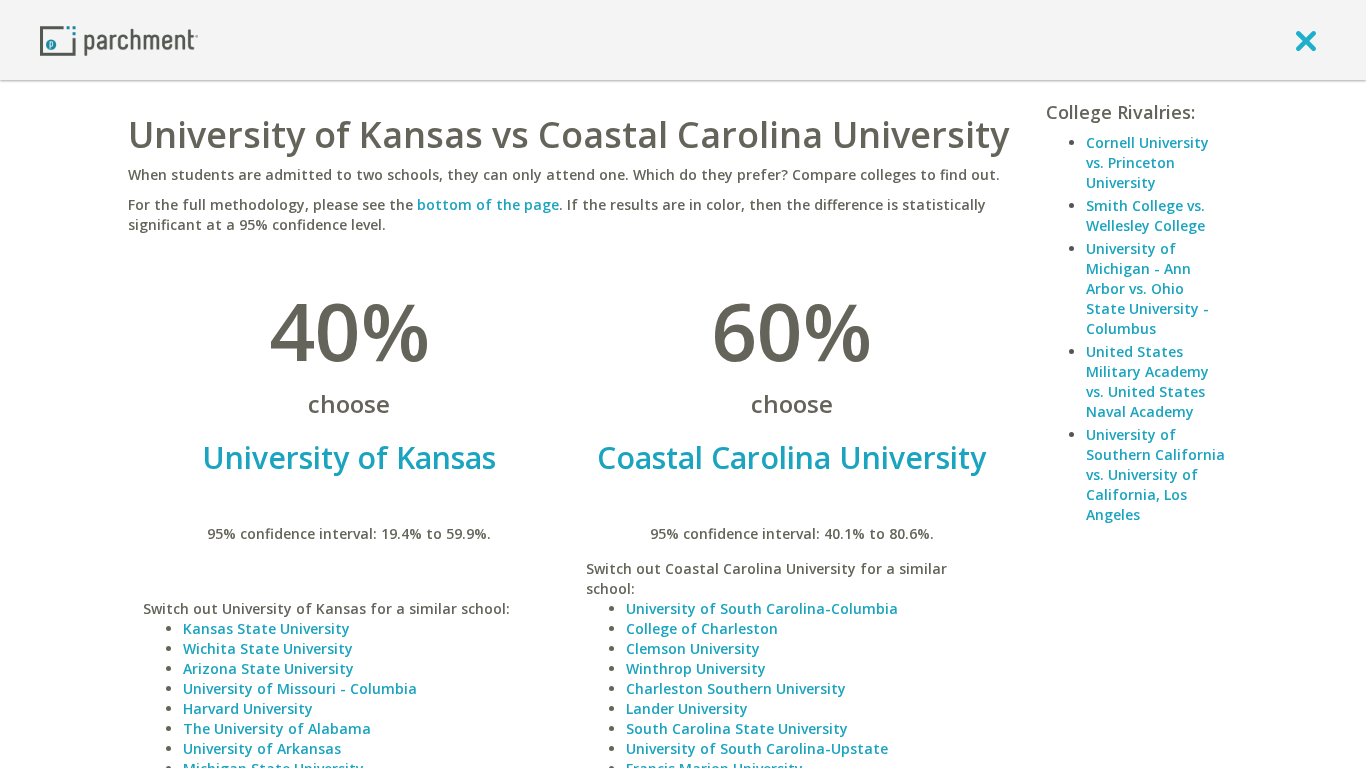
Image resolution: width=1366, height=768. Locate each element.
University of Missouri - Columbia (300, 688)
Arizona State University (268, 668)
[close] (1306, 40)
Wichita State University (268, 648)
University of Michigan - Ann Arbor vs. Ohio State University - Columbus (1147, 288)
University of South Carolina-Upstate (757, 748)
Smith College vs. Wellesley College (1145, 215)
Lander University (687, 708)
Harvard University (248, 708)
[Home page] (119, 39)
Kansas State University (266, 628)
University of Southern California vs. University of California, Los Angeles (1155, 474)
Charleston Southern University (736, 688)
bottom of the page (488, 204)
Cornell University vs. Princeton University (1147, 162)
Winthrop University (696, 668)
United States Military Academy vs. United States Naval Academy (1147, 381)
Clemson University (693, 648)
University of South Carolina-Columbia (762, 608)
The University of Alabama (277, 728)
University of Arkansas (262, 748)
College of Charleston (702, 628)
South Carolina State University (737, 728)
